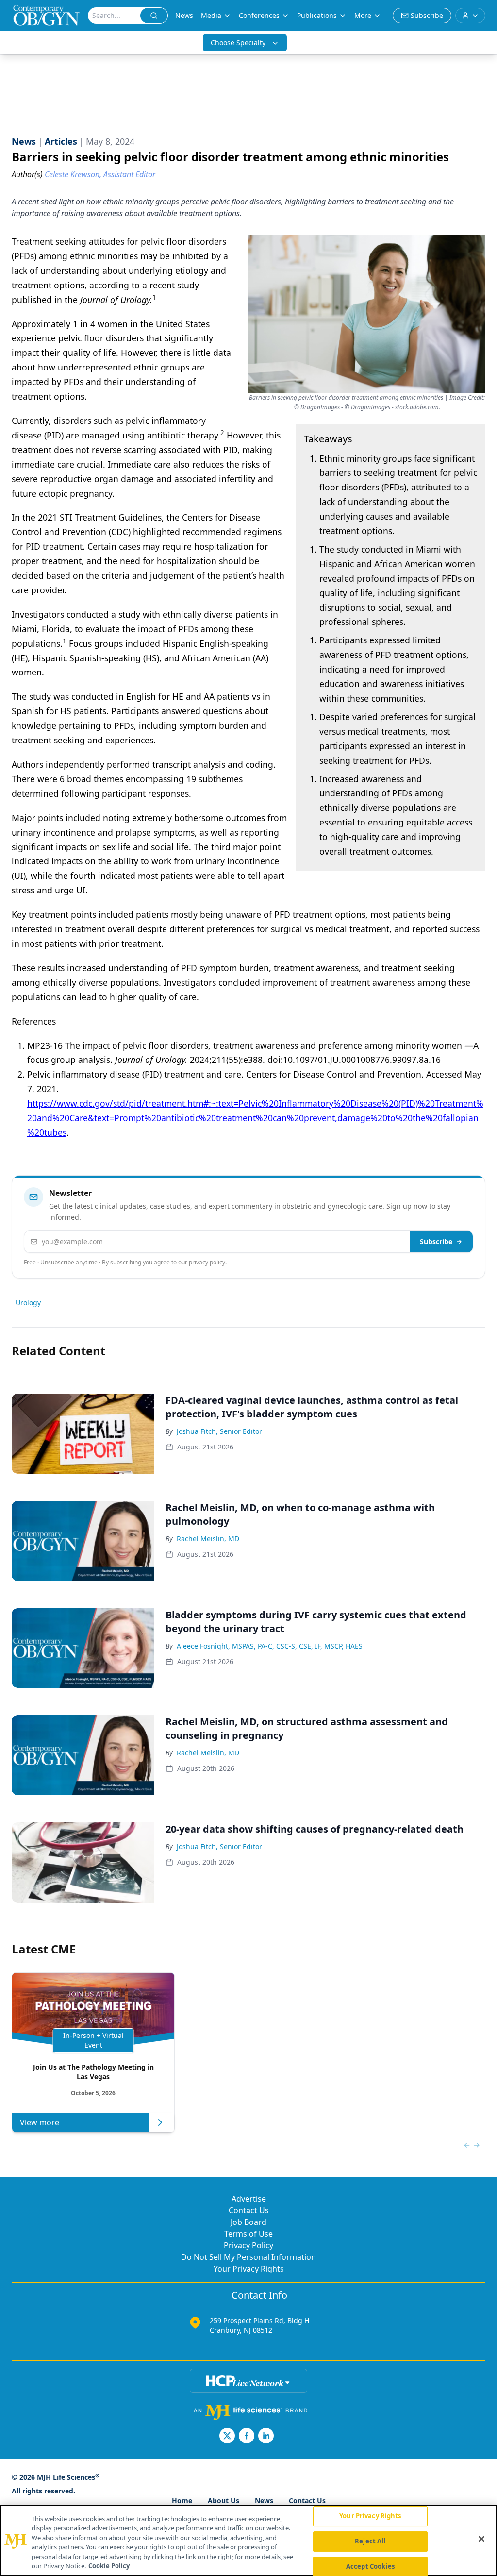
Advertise (249, 2199)
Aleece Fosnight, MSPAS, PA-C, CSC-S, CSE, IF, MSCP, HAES (270, 1646)
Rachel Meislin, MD (208, 1539)
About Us (224, 2500)
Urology (28, 1303)
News (184, 15)
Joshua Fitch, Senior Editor (219, 1431)
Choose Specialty (238, 42)
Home (182, 2500)
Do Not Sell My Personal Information (248, 2257)
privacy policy (207, 1262)
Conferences (259, 15)
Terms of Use (248, 2234)
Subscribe (436, 1241)
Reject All (370, 2541)
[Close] (481, 2539)
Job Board (248, 2222)
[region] (248, 2540)
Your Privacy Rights (249, 2269)
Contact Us (249, 2210)
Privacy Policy (248, 2245)
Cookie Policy (109, 2566)
